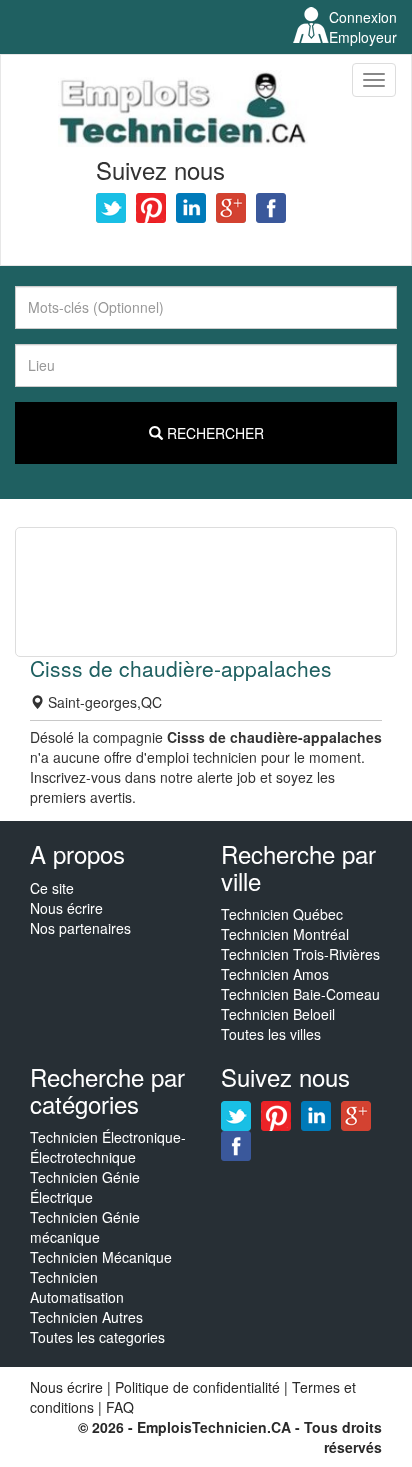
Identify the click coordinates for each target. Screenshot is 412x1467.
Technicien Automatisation (77, 1287)
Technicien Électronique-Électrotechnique (108, 1147)
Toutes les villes (271, 1034)
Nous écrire (66, 908)
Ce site (52, 888)
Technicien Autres (86, 1317)
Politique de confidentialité (197, 1387)
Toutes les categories (97, 1337)
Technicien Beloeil (278, 1014)
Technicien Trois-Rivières (300, 954)
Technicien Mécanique (101, 1257)
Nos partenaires (80, 928)
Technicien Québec (282, 914)
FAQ (120, 1407)
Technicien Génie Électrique (85, 1187)
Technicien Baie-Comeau (300, 994)
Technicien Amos (275, 974)
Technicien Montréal (285, 934)
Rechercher (213, 433)
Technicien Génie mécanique (85, 1227)
